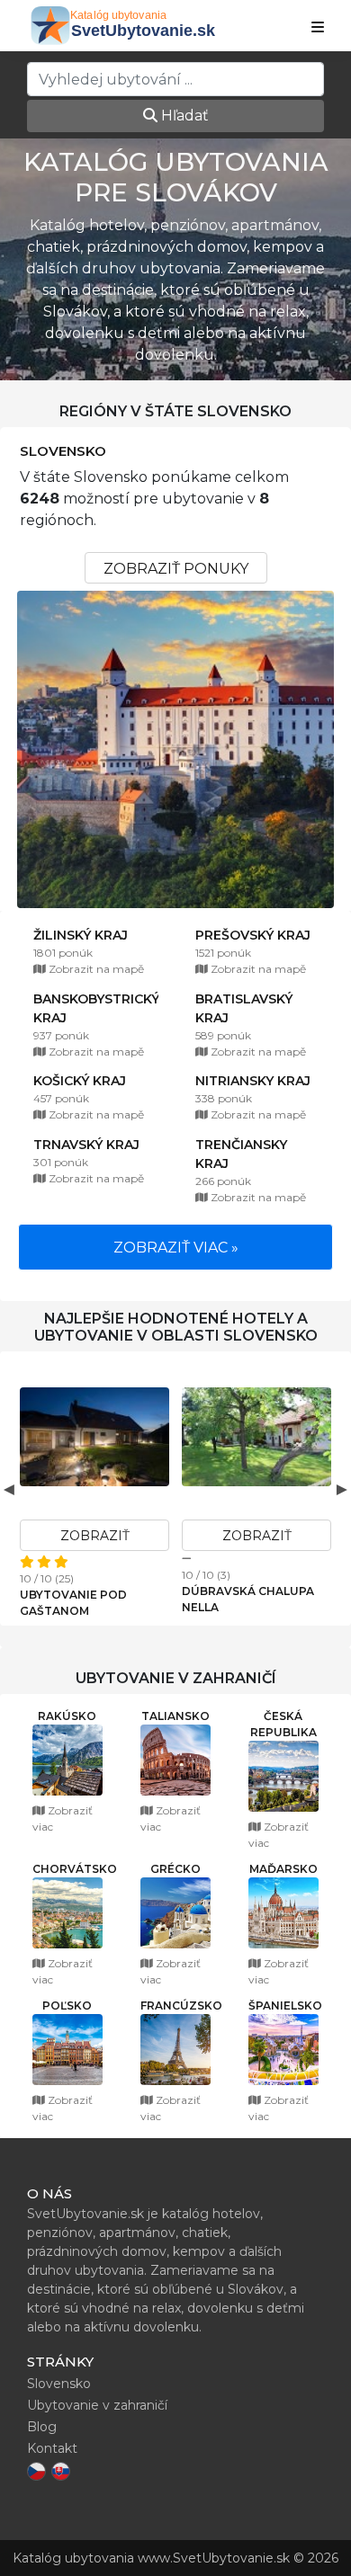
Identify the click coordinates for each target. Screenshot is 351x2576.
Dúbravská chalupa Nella (248, 1599)
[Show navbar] (318, 28)
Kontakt (52, 2448)
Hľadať (183, 116)
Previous (9, 1489)
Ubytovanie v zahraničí (97, 2405)
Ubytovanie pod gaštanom (73, 1603)
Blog (42, 2427)
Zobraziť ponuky (176, 569)
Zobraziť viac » (176, 1248)
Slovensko (63, 451)
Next (342, 1489)
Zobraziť (95, 1536)
